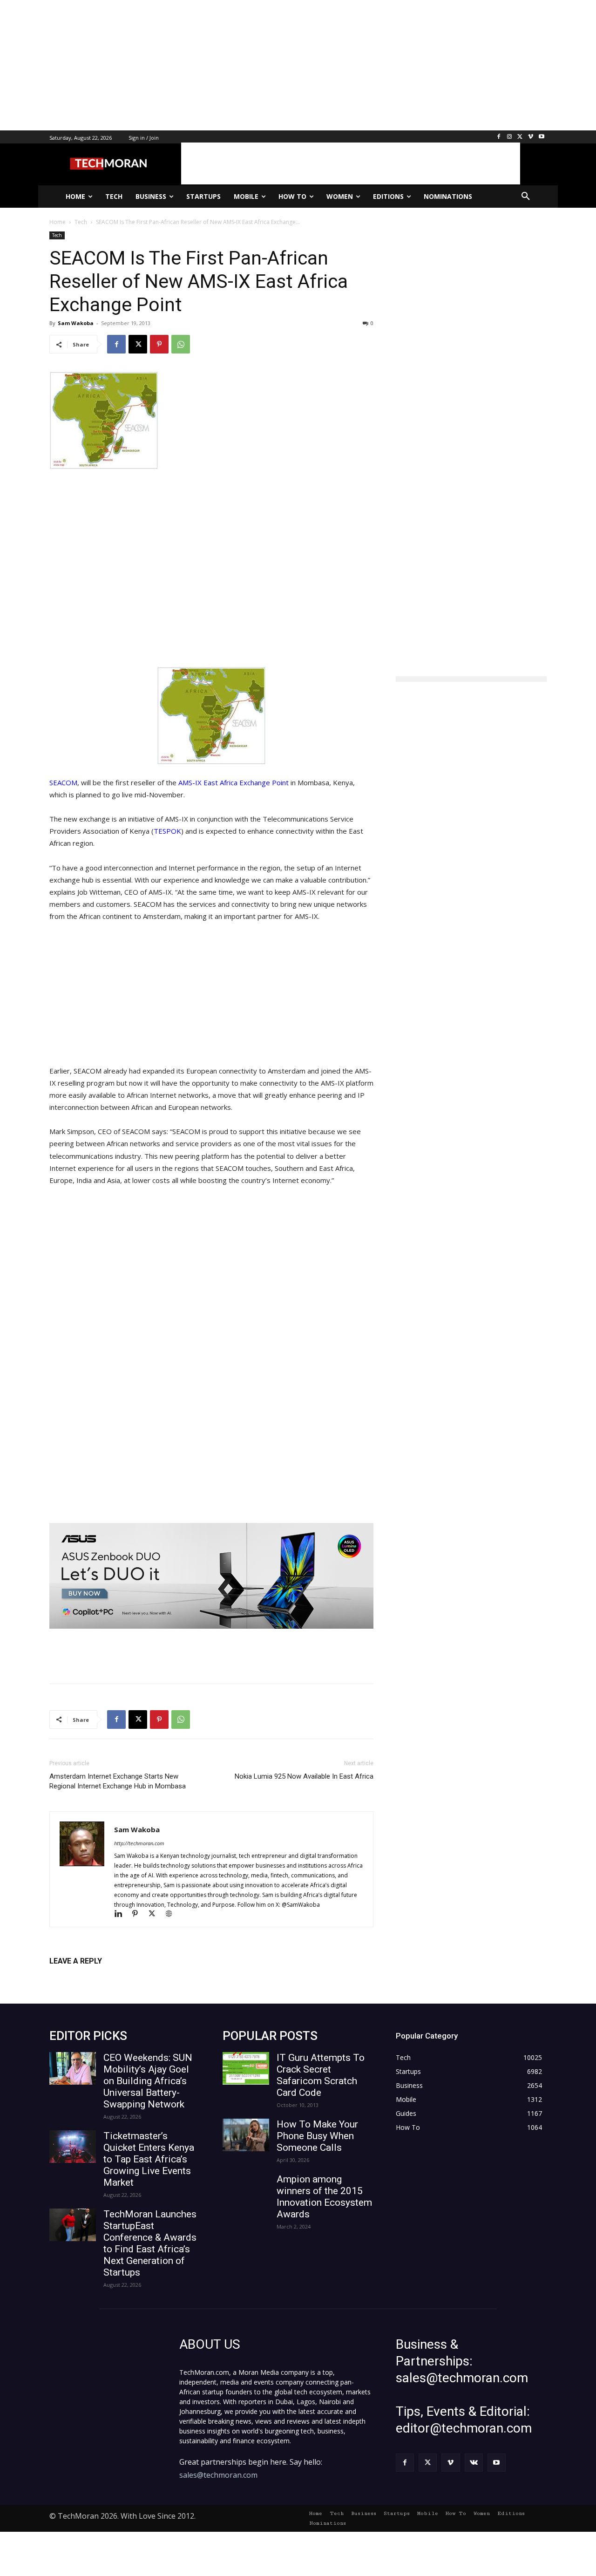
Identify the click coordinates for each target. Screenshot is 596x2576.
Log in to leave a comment (90, 1976)
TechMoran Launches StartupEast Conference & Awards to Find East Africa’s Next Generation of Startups (150, 2243)
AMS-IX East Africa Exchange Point (234, 782)
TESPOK (167, 831)
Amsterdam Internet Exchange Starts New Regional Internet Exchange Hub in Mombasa (118, 1781)
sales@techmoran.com (218, 2475)
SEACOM (63, 782)
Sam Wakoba (76, 323)
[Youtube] (541, 137)
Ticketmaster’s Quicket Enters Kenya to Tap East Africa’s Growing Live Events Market (149, 2159)
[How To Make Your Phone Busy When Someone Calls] (246, 2135)
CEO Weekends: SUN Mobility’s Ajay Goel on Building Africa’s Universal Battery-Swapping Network (148, 2081)
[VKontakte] (474, 2463)
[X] (520, 137)
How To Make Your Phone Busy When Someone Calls (317, 2136)
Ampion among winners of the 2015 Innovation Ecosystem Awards (324, 2197)
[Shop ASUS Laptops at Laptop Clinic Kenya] (211, 1576)
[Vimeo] (531, 137)
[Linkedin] (122, 1914)
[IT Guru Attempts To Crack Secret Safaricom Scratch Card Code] (246, 2068)
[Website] (172, 1914)
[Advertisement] (279, 65)
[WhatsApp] (181, 344)
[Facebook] (499, 137)
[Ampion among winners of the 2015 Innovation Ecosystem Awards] (246, 2190)
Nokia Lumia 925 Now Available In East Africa (304, 1776)
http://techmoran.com (139, 1843)
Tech (57, 235)
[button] (526, 197)
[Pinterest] (159, 344)
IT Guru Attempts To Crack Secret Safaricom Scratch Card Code (321, 2075)
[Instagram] (510, 137)
